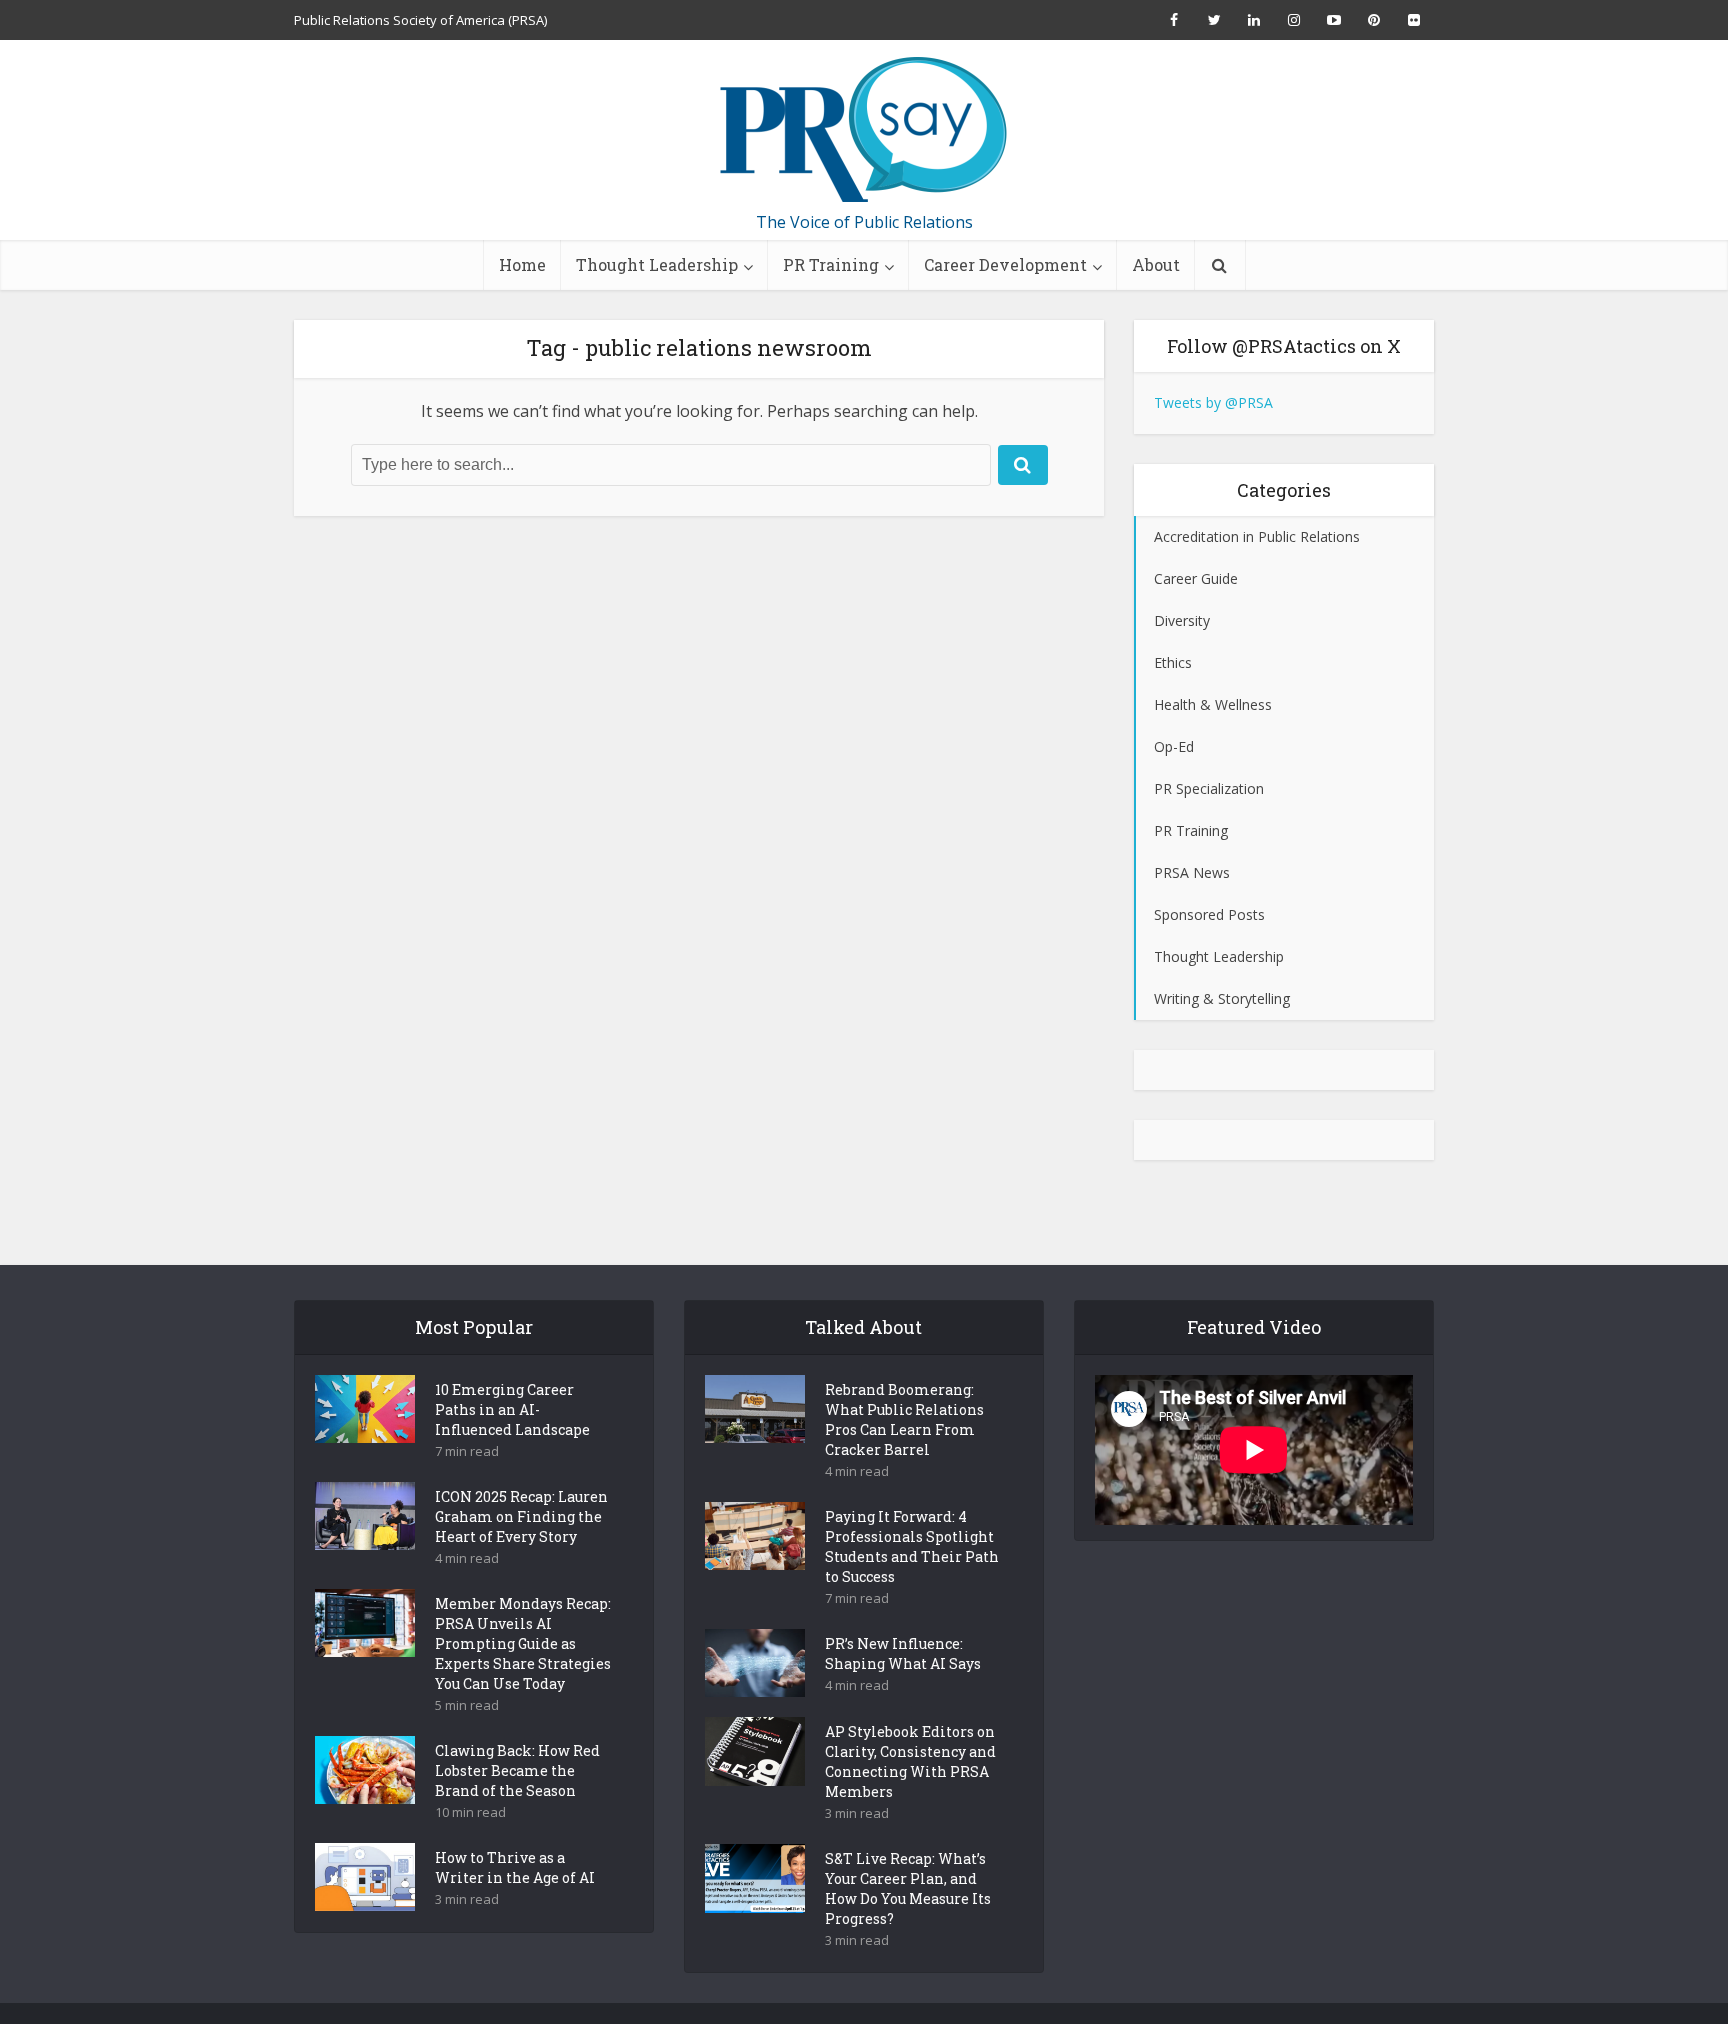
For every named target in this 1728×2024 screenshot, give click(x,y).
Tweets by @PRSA (1213, 402)
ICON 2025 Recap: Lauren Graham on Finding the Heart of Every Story (521, 1516)
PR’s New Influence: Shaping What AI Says (903, 1653)
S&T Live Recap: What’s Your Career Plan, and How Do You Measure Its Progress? (908, 1888)
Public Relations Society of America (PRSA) (420, 20)
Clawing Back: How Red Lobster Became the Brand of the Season (517, 1770)
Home (522, 264)
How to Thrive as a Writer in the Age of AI (515, 1867)
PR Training (831, 264)
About (1156, 264)
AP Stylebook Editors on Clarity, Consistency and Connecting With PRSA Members (910, 1761)
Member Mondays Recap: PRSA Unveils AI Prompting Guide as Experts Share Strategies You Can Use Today (523, 1643)
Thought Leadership (657, 264)
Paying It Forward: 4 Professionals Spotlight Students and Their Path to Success (912, 1546)
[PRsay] (864, 130)
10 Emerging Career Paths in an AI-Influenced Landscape (512, 1409)
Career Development (1005, 264)
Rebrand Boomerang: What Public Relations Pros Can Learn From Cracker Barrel (904, 1419)
